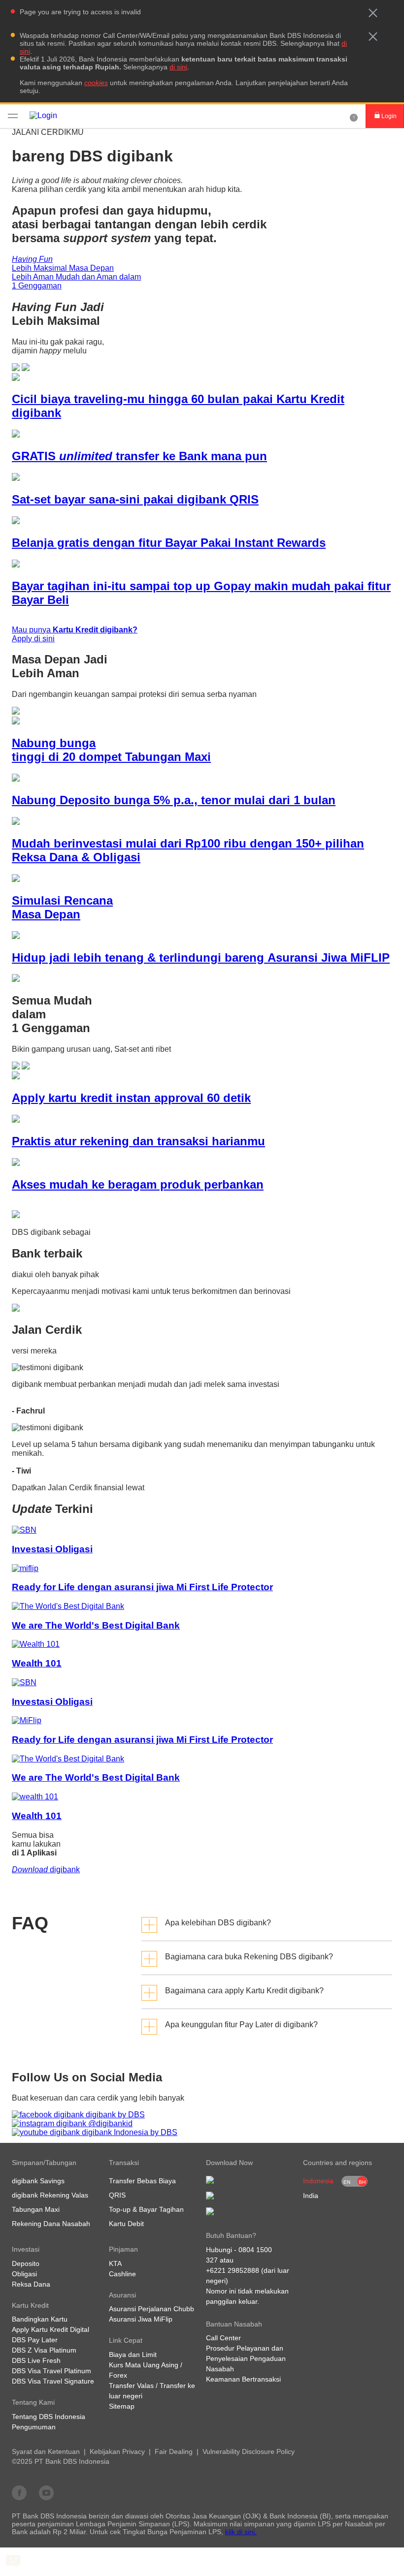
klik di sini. (241, 2532)
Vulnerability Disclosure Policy (249, 2451)
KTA (115, 2263)
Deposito (26, 2263)
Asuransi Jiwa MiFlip (141, 2319)
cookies (96, 83)
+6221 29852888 (233, 2270)
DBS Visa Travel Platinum (51, 2371)
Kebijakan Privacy (117, 2451)
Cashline (122, 2274)
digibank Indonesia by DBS (129, 2132)
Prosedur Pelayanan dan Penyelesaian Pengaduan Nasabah (246, 2358)
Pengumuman (34, 2427)
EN (347, 2182)
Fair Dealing (174, 2451)
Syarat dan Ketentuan (46, 2451)
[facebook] (19, 2492)
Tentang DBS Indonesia (49, 2417)
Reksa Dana (31, 2284)
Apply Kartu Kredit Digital (50, 2329)
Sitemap (122, 2406)
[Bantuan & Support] (354, 116)
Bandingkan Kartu (40, 2319)
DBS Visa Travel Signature (53, 2381)
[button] (373, 13)
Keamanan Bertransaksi (243, 2379)
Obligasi (24, 2274)
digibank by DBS (114, 2115)
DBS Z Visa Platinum (44, 2350)
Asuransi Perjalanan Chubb (151, 2309)
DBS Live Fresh (36, 2360)
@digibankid (109, 2123)
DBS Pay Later (35, 2340)
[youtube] (46, 2492)
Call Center (223, 2338)
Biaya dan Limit (133, 2355)
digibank (46, 1869)
